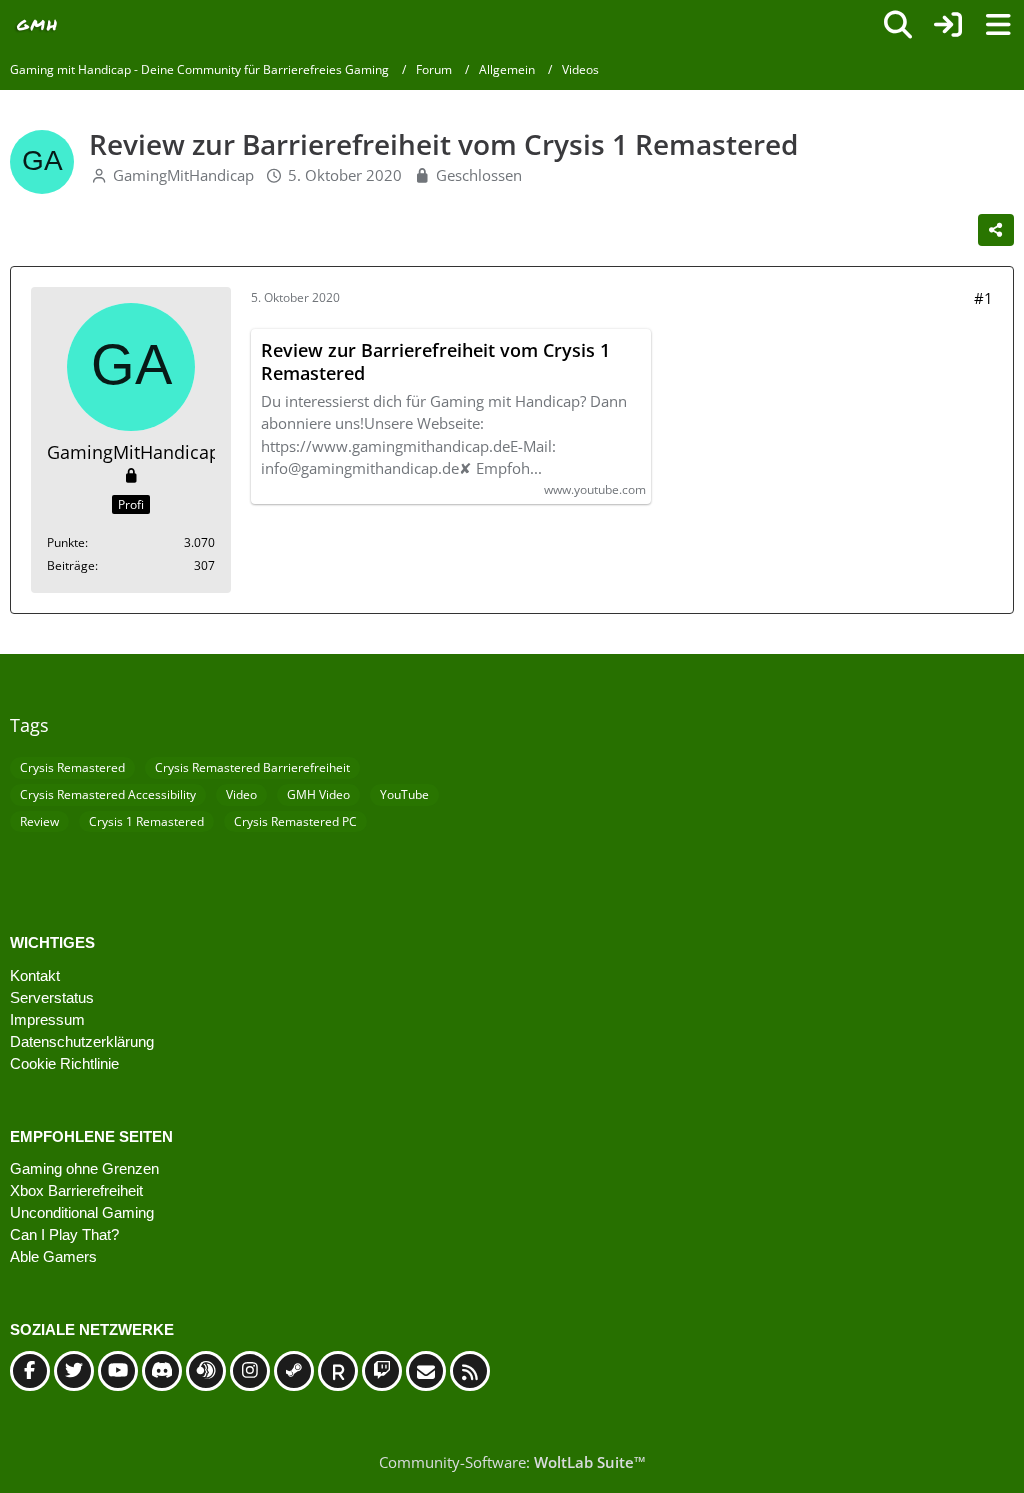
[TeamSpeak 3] (206, 1371)
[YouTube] (118, 1371)
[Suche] (898, 25)
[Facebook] (30, 1371)
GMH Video (318, 794)
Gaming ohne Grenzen (84, 1168)
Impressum (47, 1019)
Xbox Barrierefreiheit (76, 1190)
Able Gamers (53, 1256)
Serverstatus (52, 997)
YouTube (404, 794)
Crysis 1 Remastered (146, 821)
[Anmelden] (948, 25)
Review (39, 821)
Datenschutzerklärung (82, 1041)
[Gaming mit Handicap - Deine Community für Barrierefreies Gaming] (37, 25)
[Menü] (998, 25)
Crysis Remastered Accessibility (108, 794)
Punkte (66, 542)
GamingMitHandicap (183, 175)
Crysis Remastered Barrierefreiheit (252, 767)
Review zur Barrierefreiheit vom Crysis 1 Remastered (435, 362)
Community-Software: (512, 1462)
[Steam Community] (294, 1371)
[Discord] (162, 1371)
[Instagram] (250, 1371)
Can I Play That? (64, 1234)
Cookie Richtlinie (64, 1063)
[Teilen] (996, 230)
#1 (983, 298)
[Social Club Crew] (338, 1371)
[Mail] (426, 1371)
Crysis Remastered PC (295, 821)
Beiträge (71, 565)
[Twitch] (382, 1371)
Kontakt (35, 975)
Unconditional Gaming (82, 1212)
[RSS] (470, 1371)
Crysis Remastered (72, 767)
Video (241, 794)
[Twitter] (74, 1371)
